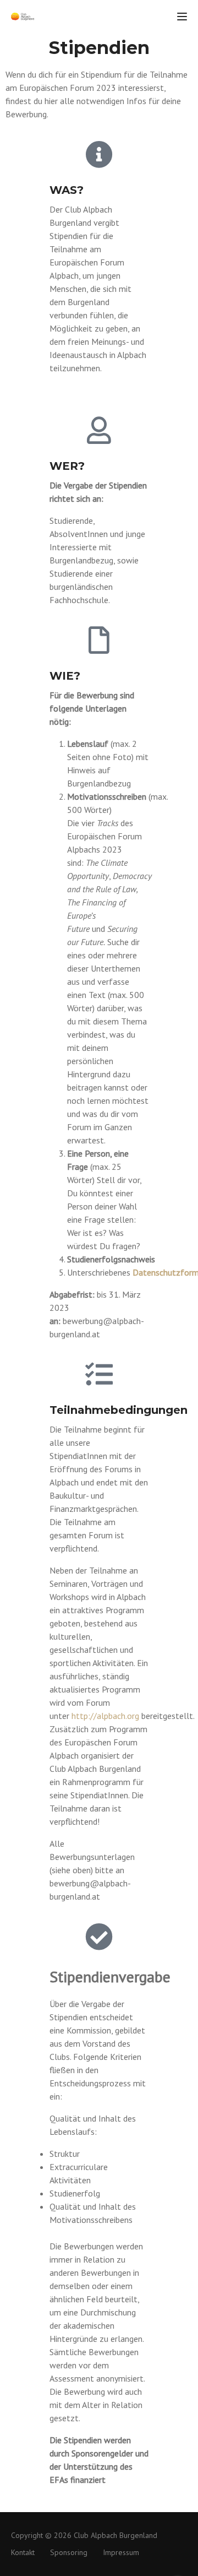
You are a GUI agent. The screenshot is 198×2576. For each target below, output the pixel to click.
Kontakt (23, 2552)
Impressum (121, 2552)
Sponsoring (69, 2552)
